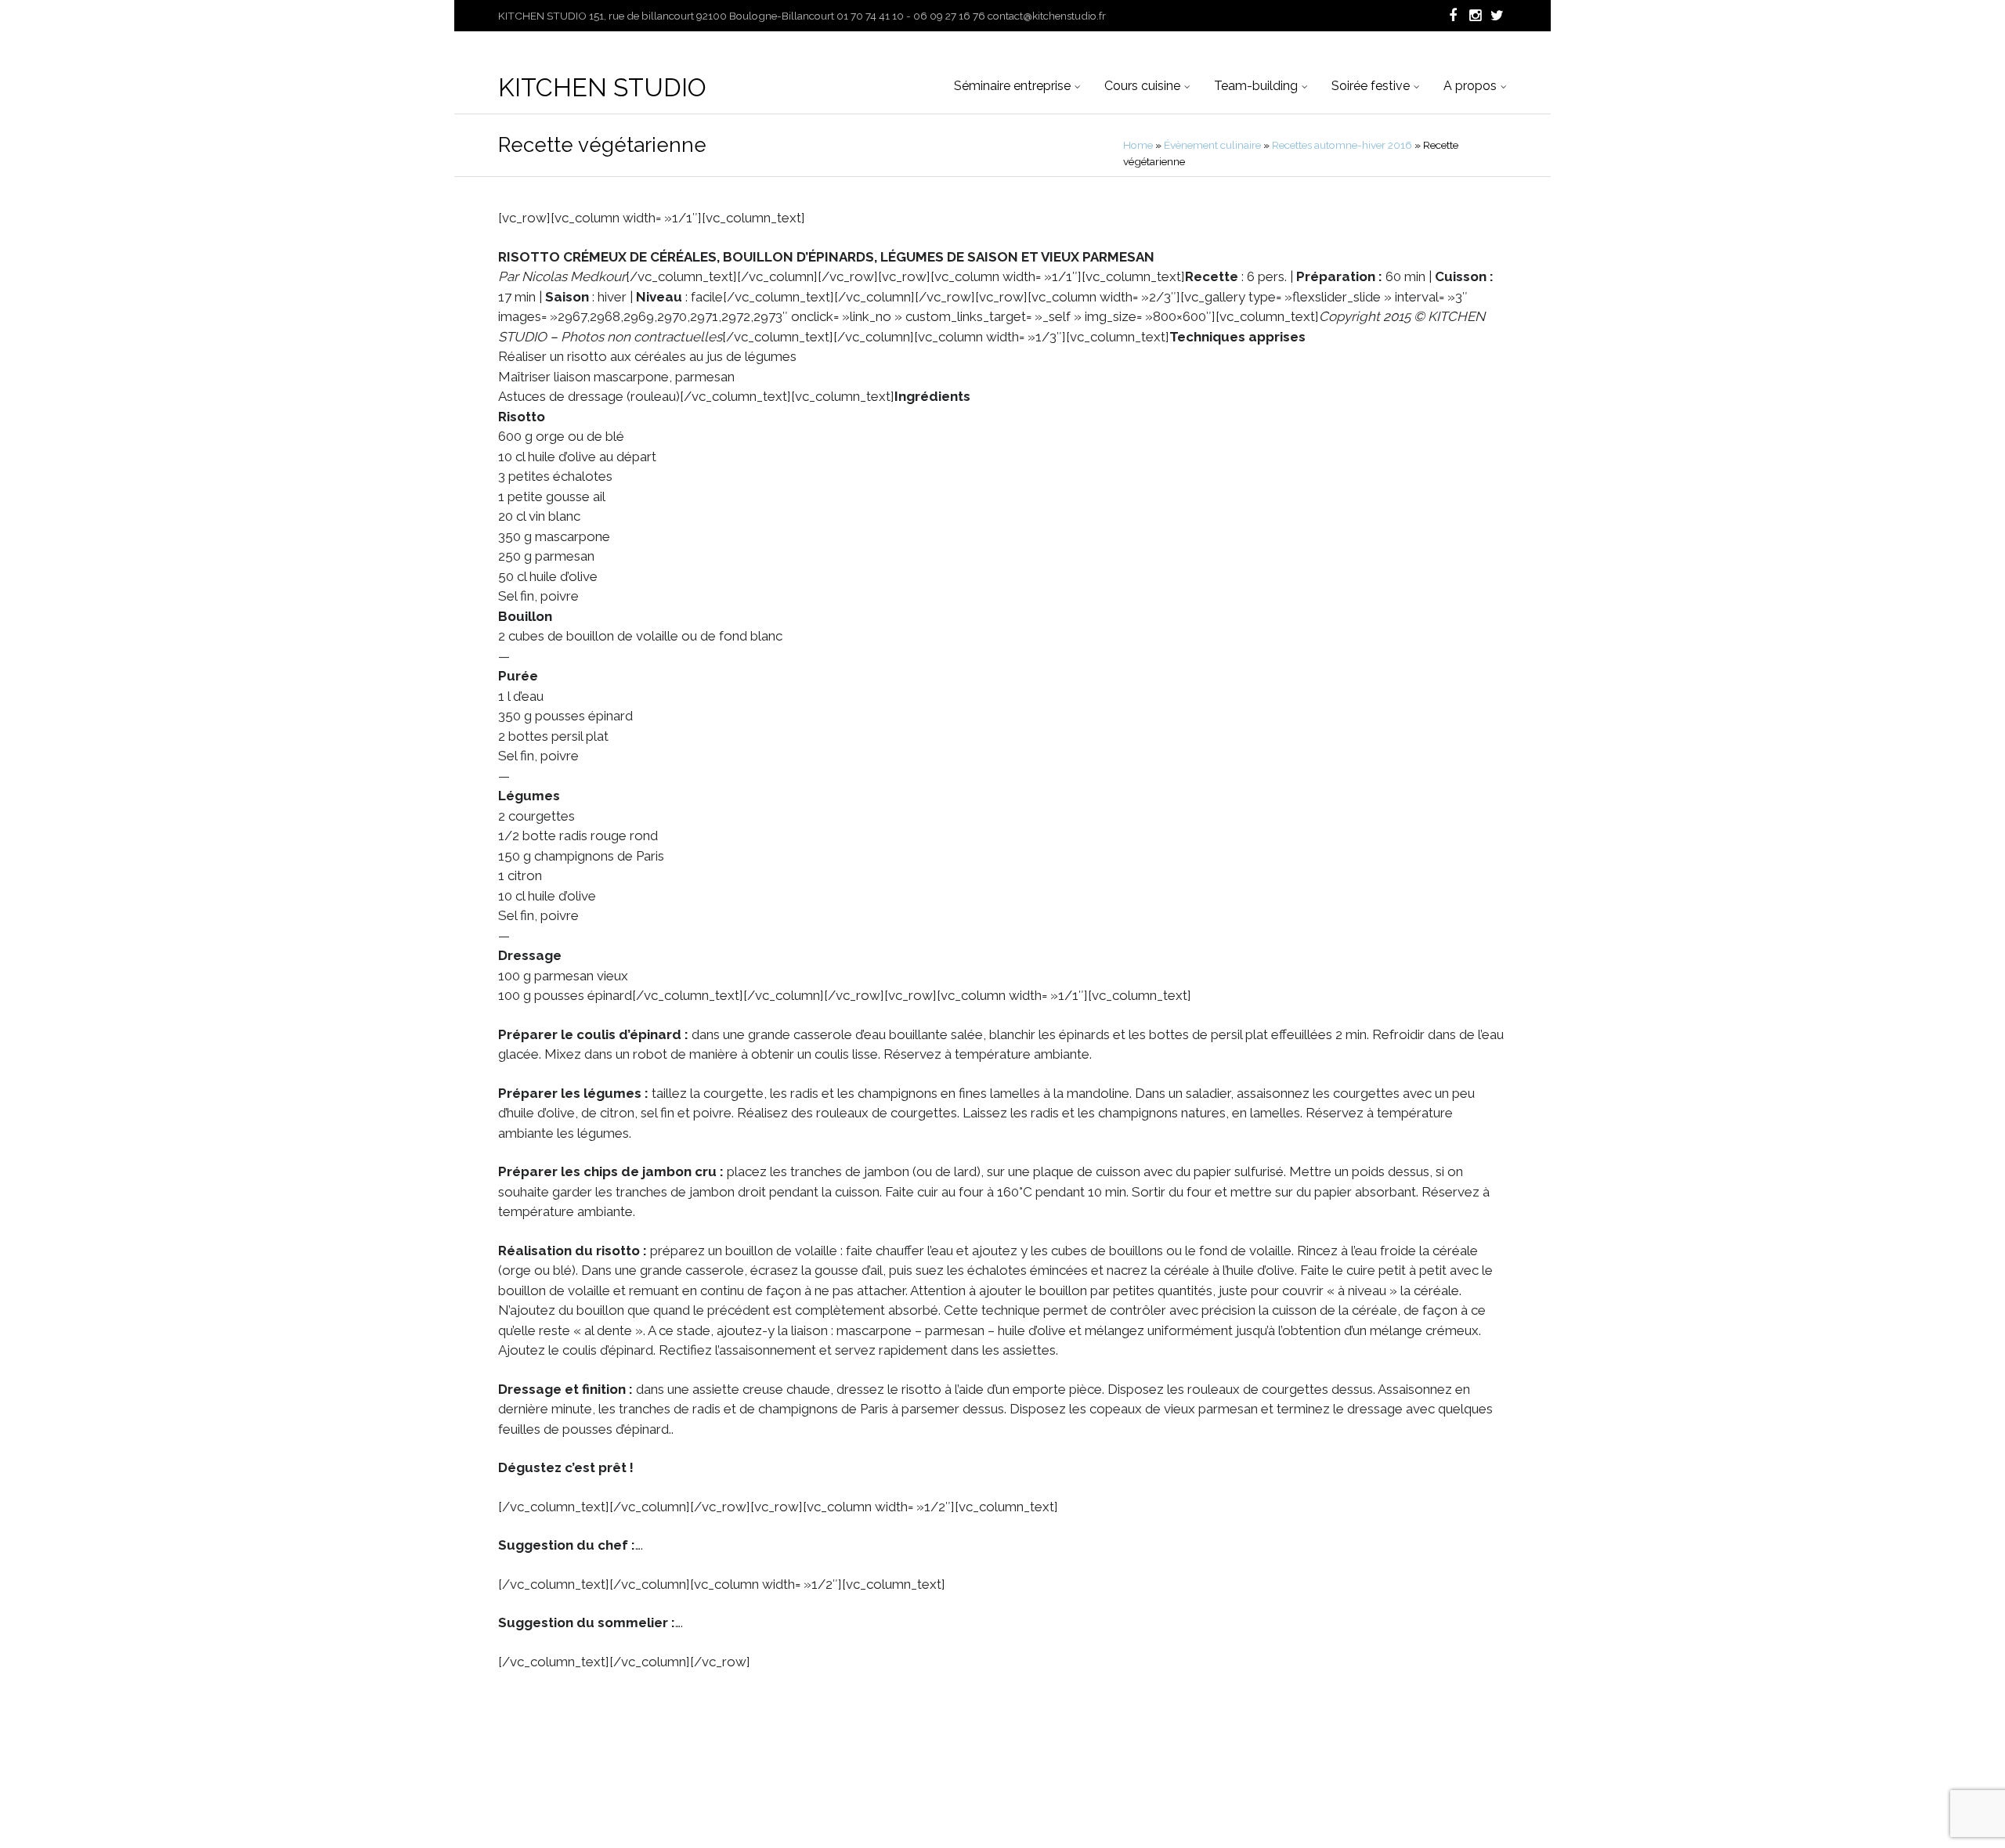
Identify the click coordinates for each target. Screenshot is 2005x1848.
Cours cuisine (1142, 86)
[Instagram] (1474, 16)
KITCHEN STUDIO (602, 87)
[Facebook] (1452, 16)
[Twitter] (1496, 16)
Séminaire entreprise (1012, 86)
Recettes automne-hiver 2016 (1342, 145)
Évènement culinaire (1212, 145)
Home (1138, 145)
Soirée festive (1371, 86)
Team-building (1256, 86)
